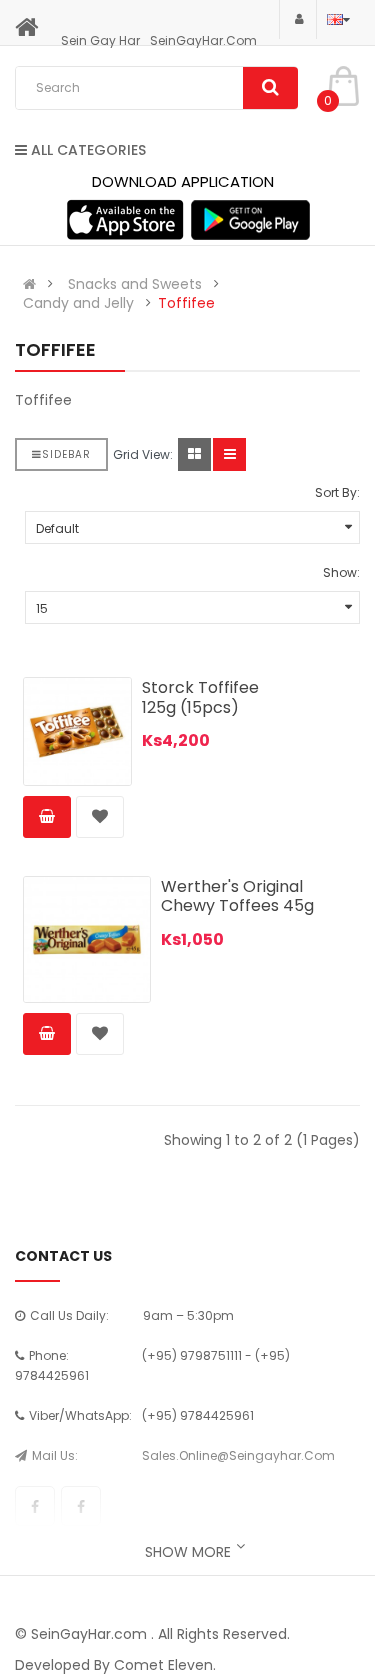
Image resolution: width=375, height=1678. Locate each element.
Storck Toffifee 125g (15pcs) (200, 697)
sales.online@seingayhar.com (238, 1455)
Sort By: (337, 492)
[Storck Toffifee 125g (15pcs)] (77, 731)
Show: (341, 572)
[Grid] (194, 454)
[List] (229, 454)
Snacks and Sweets (135, 284)
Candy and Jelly (78, 303)
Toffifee (186, 303)
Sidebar (66, 454)
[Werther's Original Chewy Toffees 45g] (87, 940)
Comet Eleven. (165, 1665)
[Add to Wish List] (100, 817)
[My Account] (298, 18)
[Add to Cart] (47, 817)
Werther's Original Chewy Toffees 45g (237, 896)
